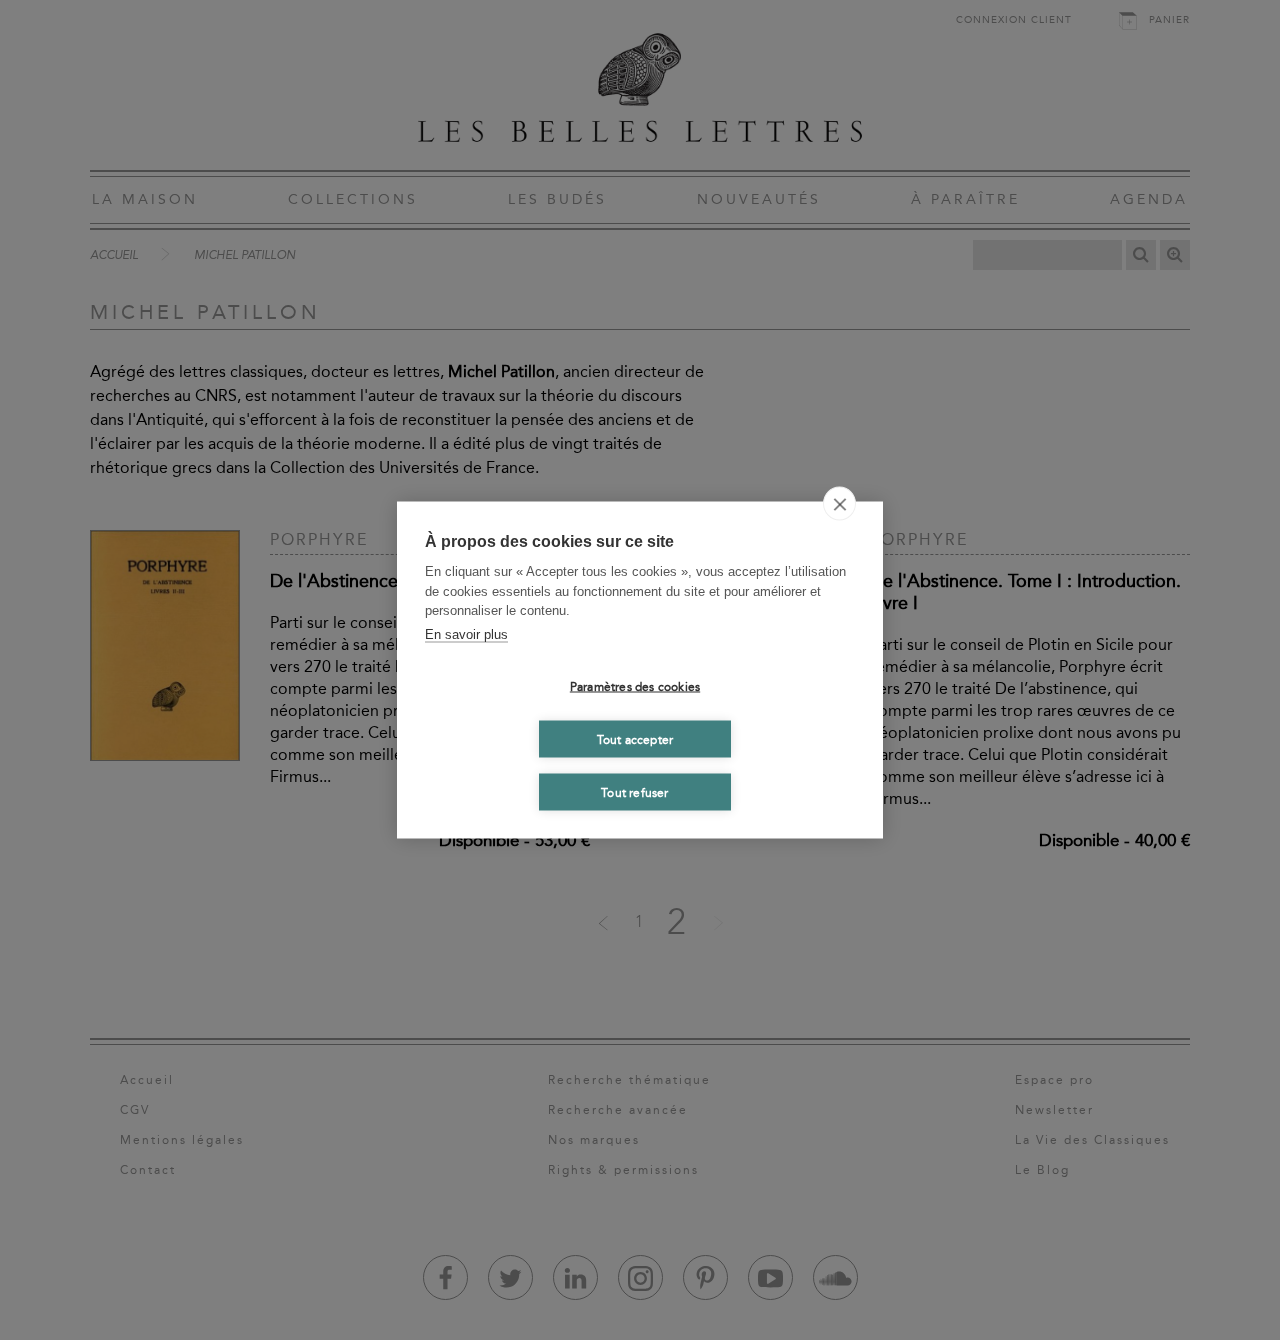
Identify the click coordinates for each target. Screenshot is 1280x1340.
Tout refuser (634, 792)
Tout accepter (635, 739)
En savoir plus (466, 633)
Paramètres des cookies (635, 686)
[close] (839, 504)
